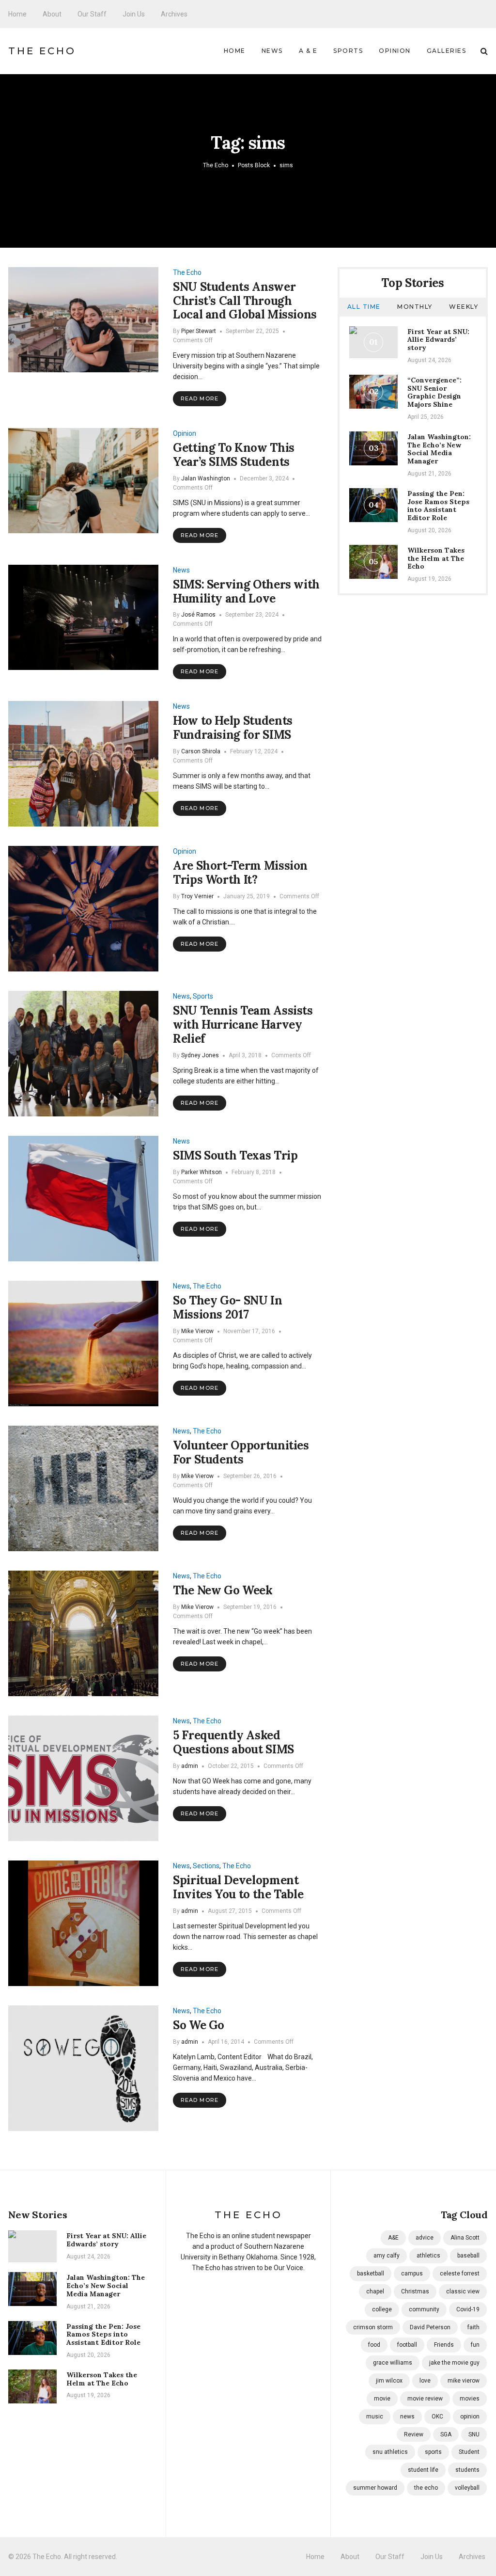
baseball (468, 2256)
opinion (470, 2417)
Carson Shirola (201, 751)
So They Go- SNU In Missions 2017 (228, 1307)
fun (475, 2345)
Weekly (464, 307)
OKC (437, 2417)
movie (382, 2399)
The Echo (42, 51)
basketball (371, 2274)
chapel (375, 2291)
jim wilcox (389, 2381)
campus (412, 2274)
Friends (444, 2345)
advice (425, 2238)
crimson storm (373, 2327)
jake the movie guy (454, 2363)
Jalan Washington (206, 478)
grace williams (393, 2363)
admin (190, 1766)
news (407, 2417)
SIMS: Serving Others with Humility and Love (246, 591)
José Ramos (198, 615)
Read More (200, 398)
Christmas (415, 2291)
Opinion (395, 51)
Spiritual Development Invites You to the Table (238, 1887)
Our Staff (92, 14)
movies (470, 2399)
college (382, 2309)
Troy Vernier (197, 896)
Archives (174, 14)
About (52, 14)
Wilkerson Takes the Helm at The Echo (436, 558)
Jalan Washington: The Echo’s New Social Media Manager (439, 449)
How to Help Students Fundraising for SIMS (233, 728)
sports (433, 2452)
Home (17, 14)
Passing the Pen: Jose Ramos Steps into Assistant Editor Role (438, 506)
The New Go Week (223, 1590)
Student (469, 2452)
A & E (308, 51)
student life (423, 2470)
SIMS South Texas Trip (235, 1155)
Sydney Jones (200, 1055)
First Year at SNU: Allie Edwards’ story (438, 340)
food (374, 2345)
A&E (393, 2238)
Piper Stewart (199, 331)
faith (473, 2327)
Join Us (134, 14)
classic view (463, 2291)
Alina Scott (465, 2238)
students (467, 2470)
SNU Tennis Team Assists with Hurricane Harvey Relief (243, 1025)
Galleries (447, 51)
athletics (428, 2256)
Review (414, 2434)
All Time (364, 307)
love (425, 2381)
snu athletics (390, 2452)
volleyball (467, 2488)
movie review (425, 2399)
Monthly (415, 307)
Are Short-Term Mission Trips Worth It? (240, 873)
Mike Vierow (197, 1331)
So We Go (199, 2025)
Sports (348, 51)
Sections (206, 1866)
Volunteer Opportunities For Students (241, 1452)
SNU (474, 2434)
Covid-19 (468, 2309)
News (272, 51)
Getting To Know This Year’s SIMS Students (234, 455)
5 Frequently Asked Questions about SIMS (233, 1742)
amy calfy (387, 2256)
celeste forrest (460, 2274)
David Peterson (430, 2327)
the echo (426, 2488)
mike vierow (464, 2381)
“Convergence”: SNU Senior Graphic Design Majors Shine (434, 392)
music (375, 2417)
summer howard (375, 2488)
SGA (446, 2434)
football (407, 2345)
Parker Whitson (201, 1172)
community (424, 2309)
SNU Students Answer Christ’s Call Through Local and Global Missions (245, 301)
